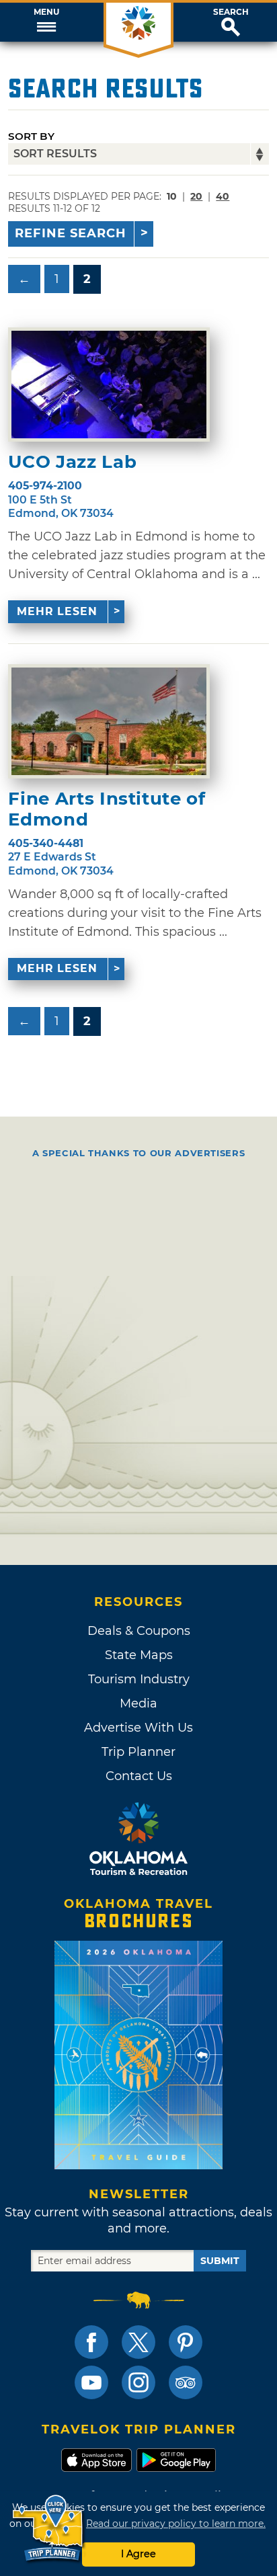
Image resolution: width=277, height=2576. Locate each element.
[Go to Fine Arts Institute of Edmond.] (109, 721)
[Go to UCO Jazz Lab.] (109, 385)
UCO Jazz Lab (72, 462)
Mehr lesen (57, 611)
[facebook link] (91, 2342)
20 (196, 196)
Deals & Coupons (139, 1631)
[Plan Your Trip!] (49, 2529)
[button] (46, 22)
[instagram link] (138, 2382)
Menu (46, 12)
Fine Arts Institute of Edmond (107, 809)
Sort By (31, 136)
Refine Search (71, 233)
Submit (220, 2261)
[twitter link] (138, 2342)
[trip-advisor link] (186, 2382)
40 (223, 196)
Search (231, 12)
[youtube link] (91, 2382)
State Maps (139, 1655)
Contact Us (139, 1776)
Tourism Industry (139, 1679)
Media (138, 1703)
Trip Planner (138, 1752)
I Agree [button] (138, 2554)
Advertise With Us (138, 1728)
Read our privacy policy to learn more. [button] (176, 2524)
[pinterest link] (186, 2342)
